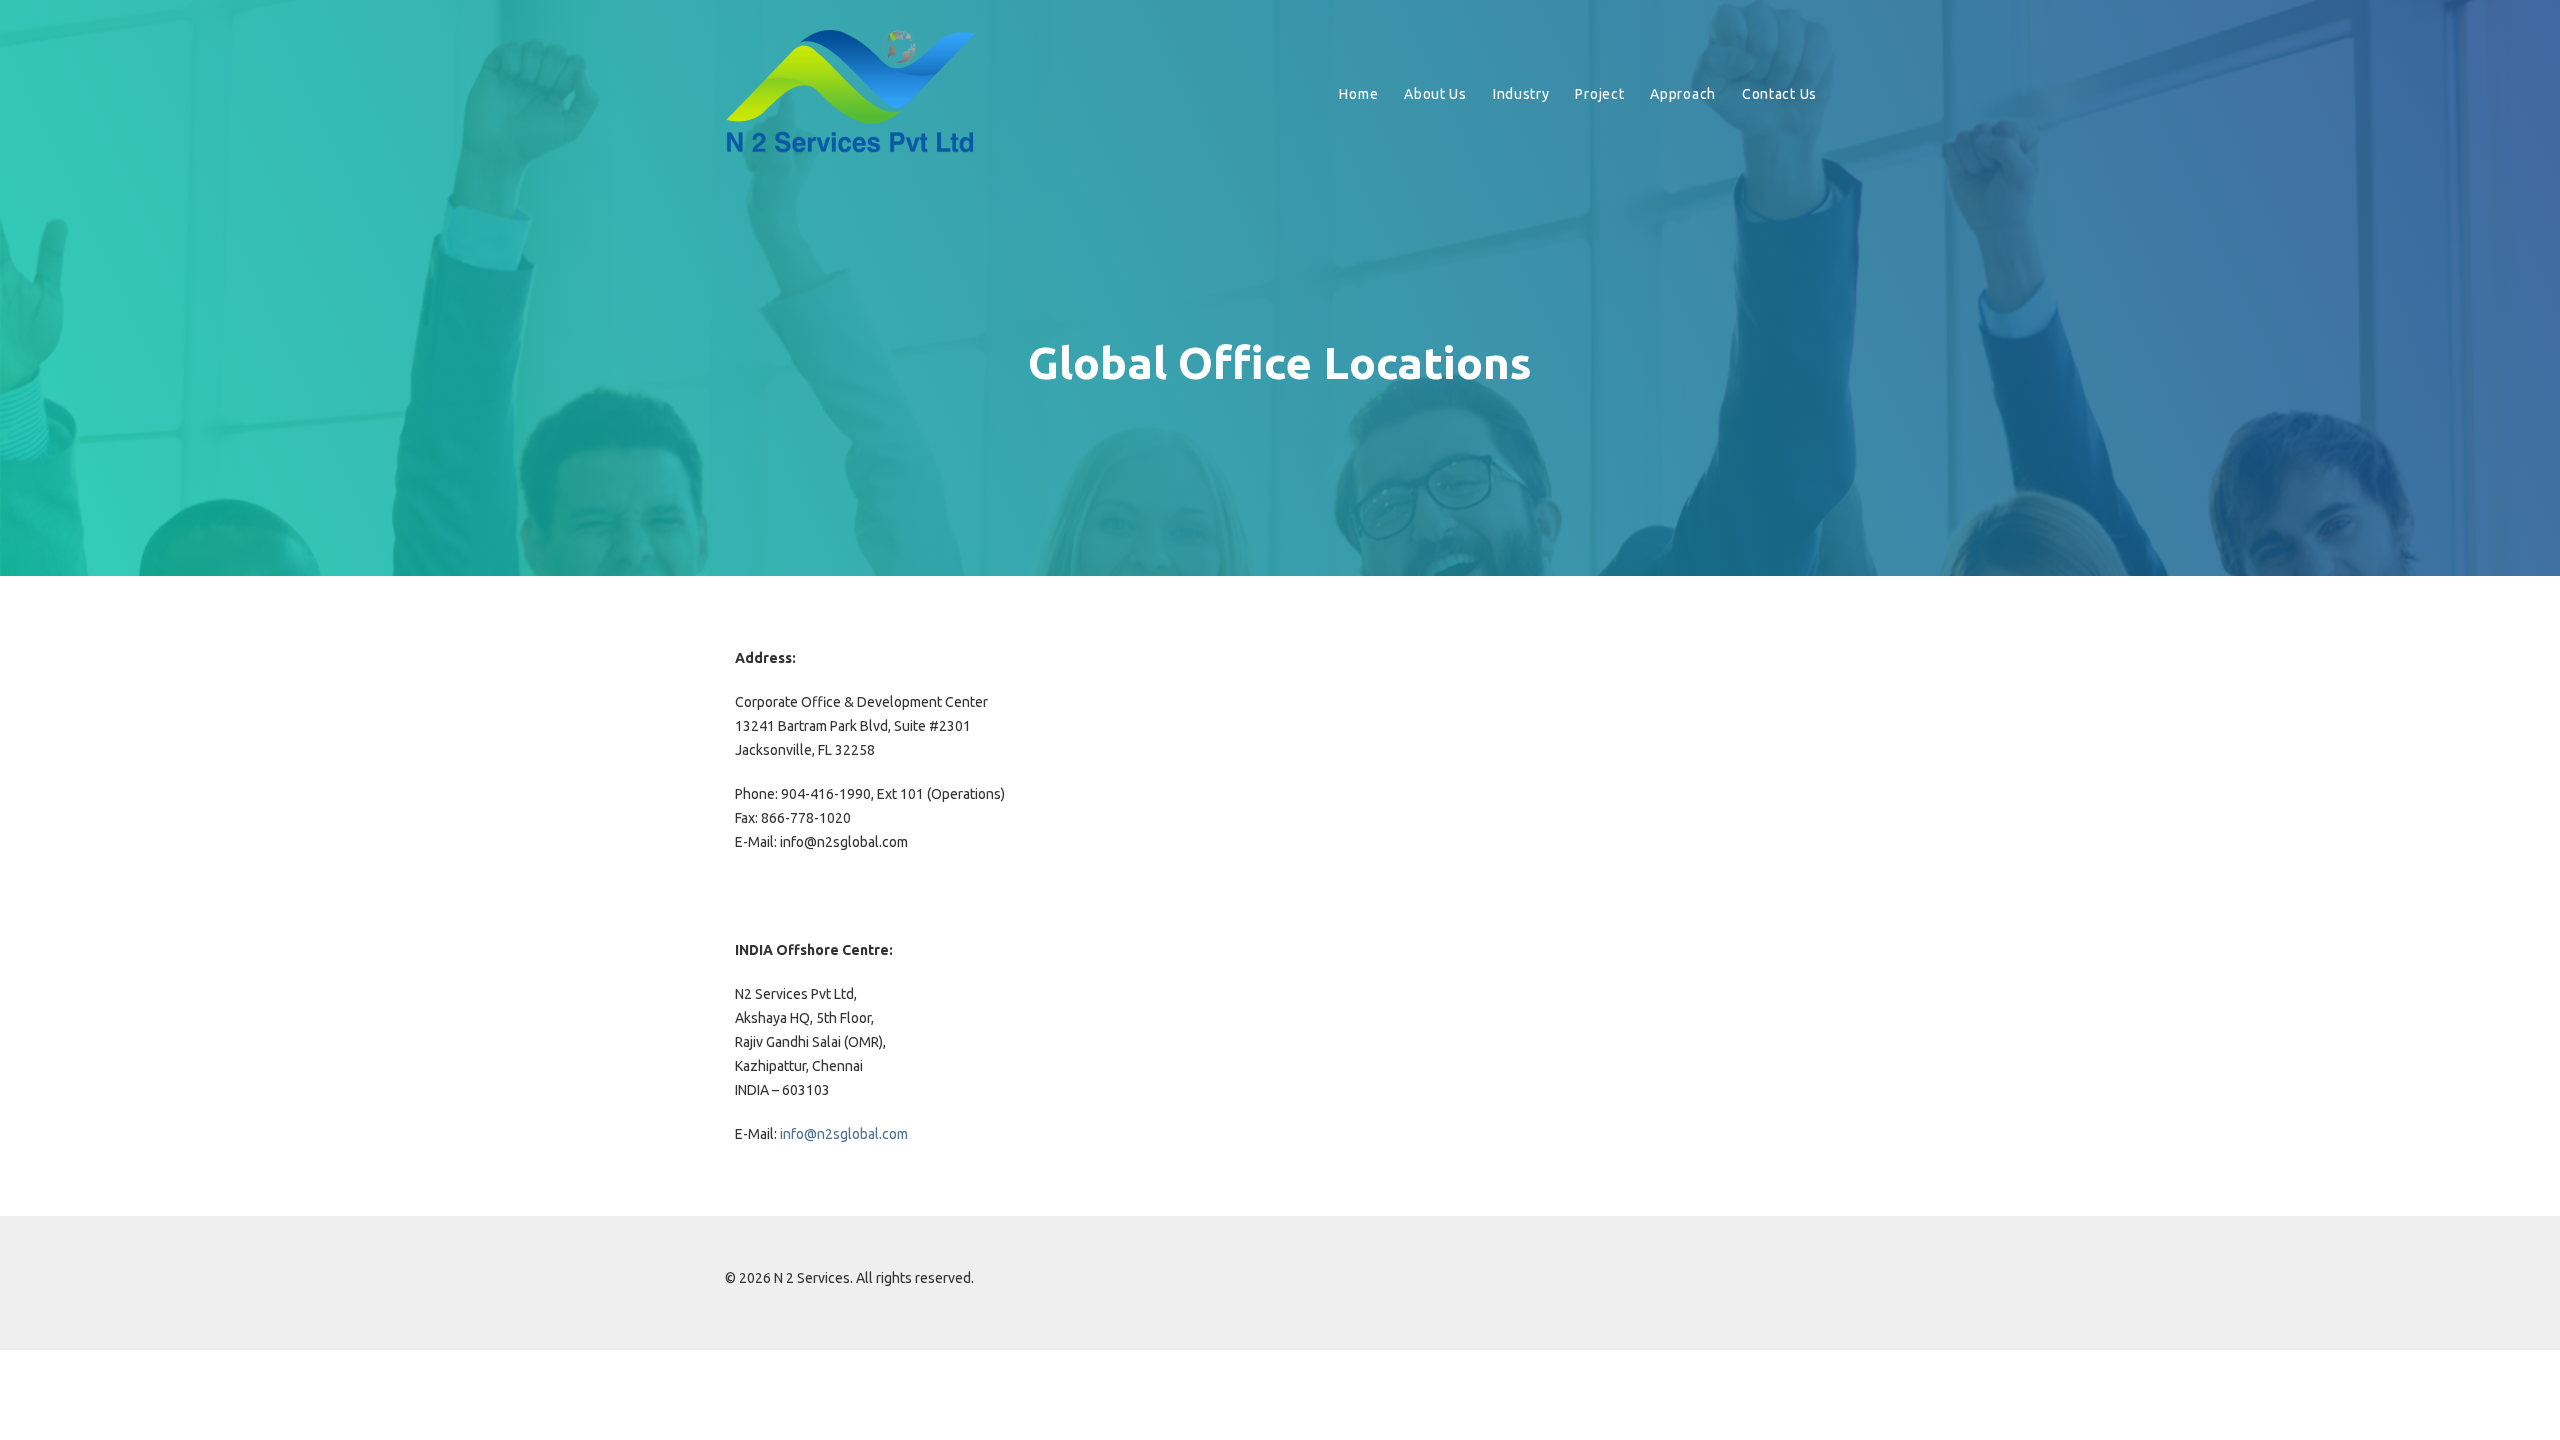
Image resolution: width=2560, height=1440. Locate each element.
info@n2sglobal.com (844, 1134)
